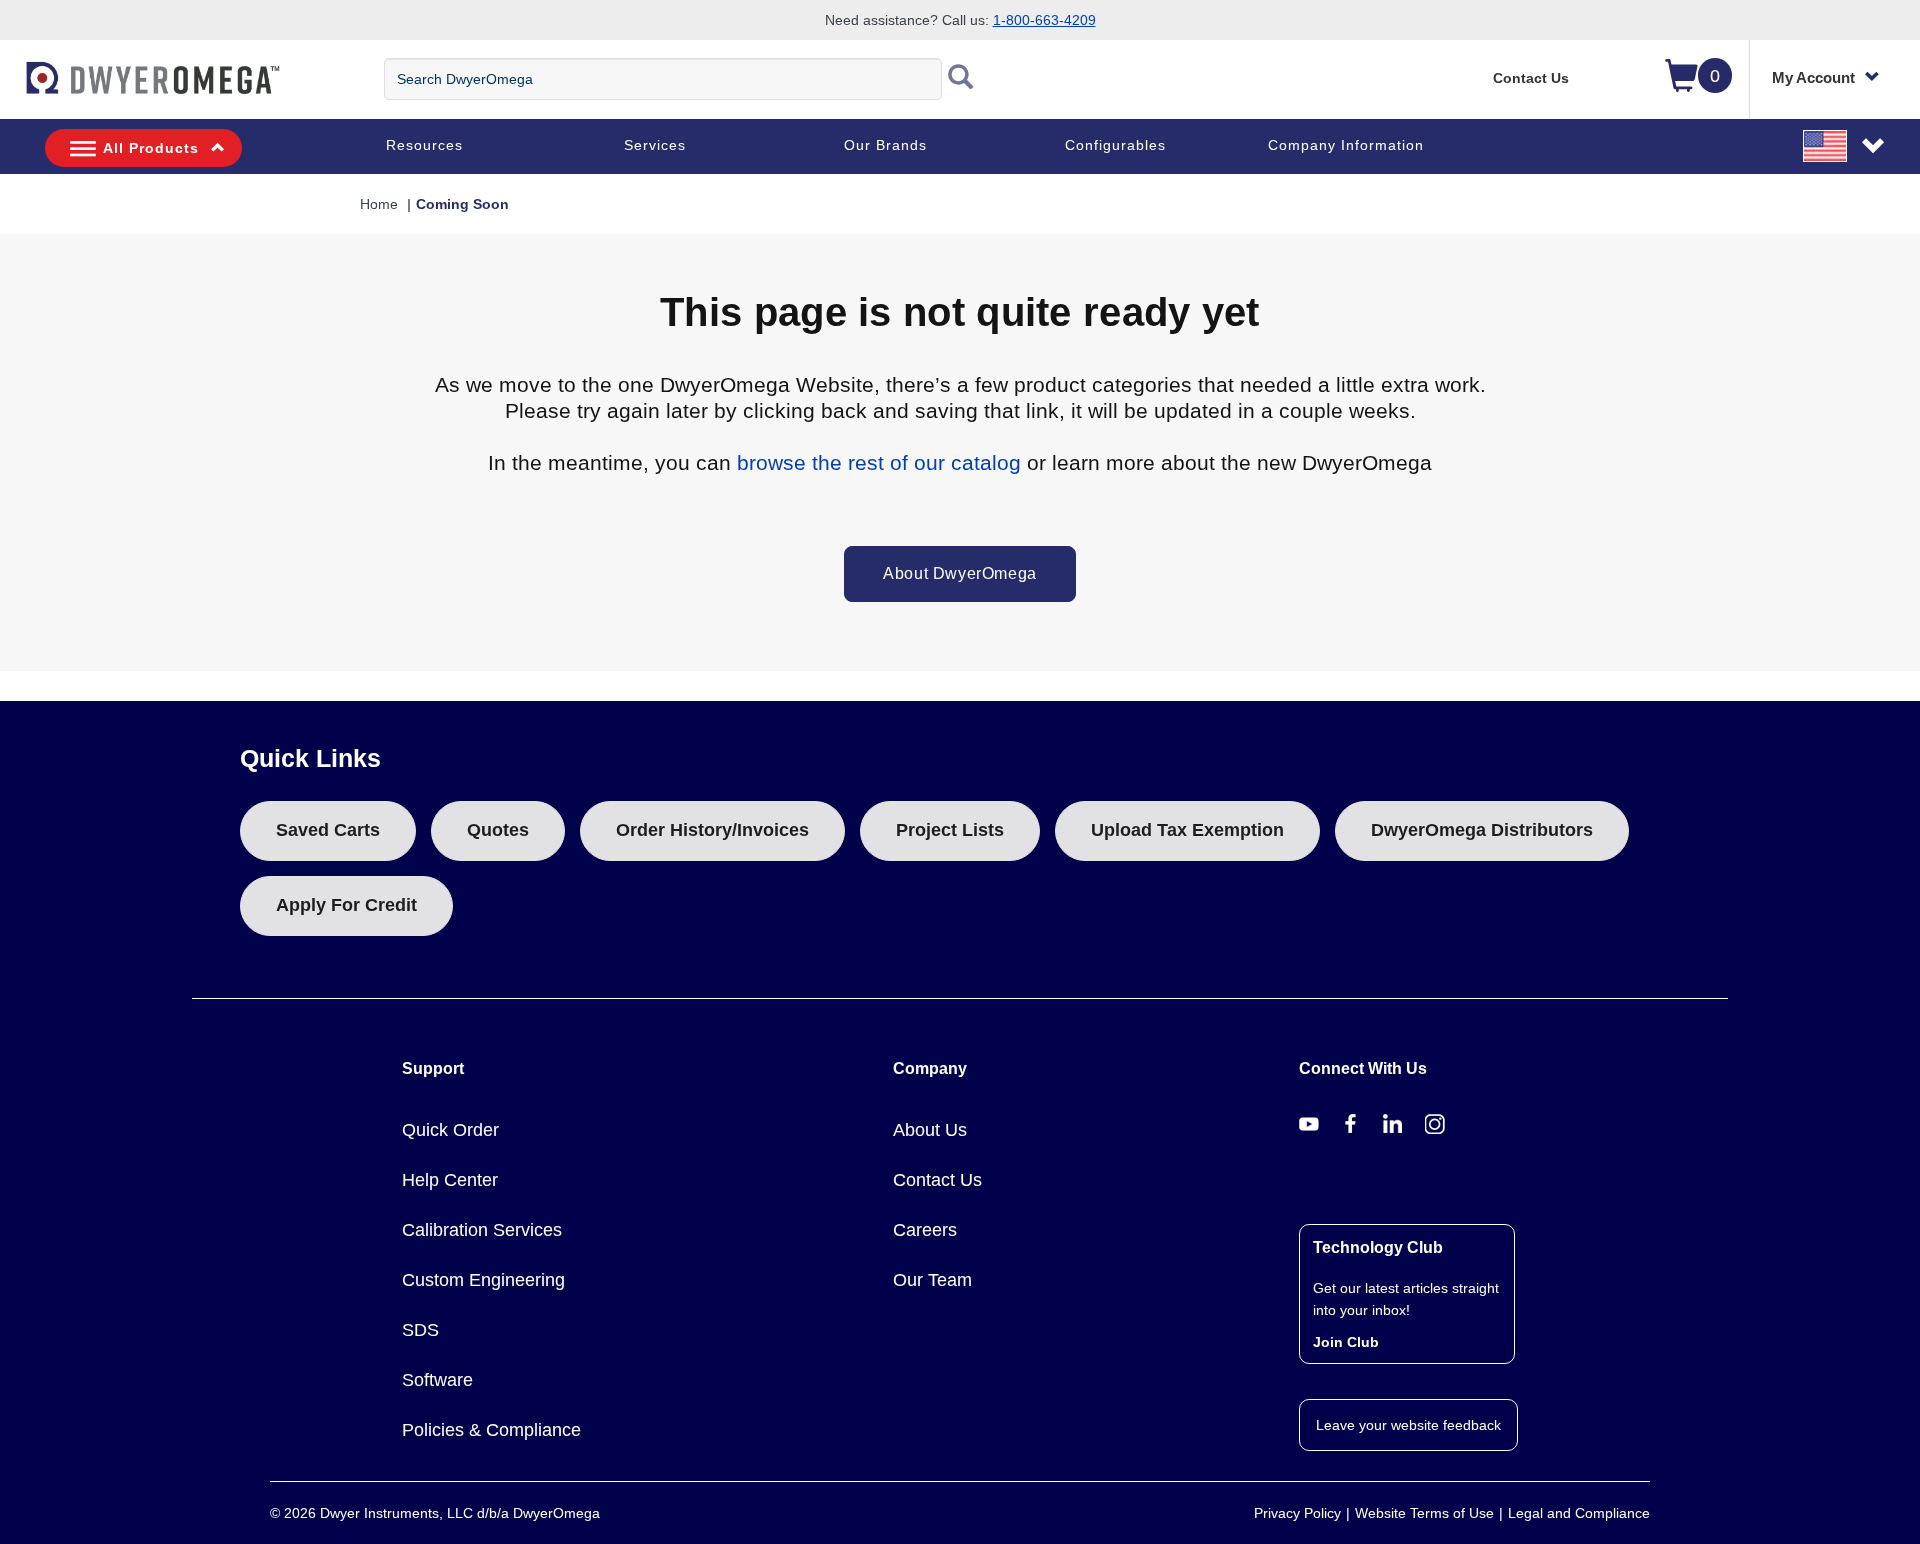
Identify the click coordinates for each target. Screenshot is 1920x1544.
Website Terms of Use (1424, 1513)
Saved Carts (328, 830)
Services (655, 145)
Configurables (1115, 145)
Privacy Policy (1297, 1513)
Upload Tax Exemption (1187, 830)
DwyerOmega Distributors (1482, 830)
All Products (151, 148)
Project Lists (950, 830)
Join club (1346, 1342)
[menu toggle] (11, 88)
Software (437, 1380)
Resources (424, 145)
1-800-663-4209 (1044, 20)
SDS (420, 1330)
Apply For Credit (346, 905)
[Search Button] (961, 79)
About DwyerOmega (960, 573)
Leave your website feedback (1408, 1425)
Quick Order (450, 1130)
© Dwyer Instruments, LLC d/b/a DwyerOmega (435, 1513)
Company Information (1346, 145)
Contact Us (1531, 78)
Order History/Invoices (712, 830)
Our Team (932, 1280)
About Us (930, 1130)
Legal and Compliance (1579, 1513)
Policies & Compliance (491, 1430)
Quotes (498, 830)
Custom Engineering (483, 1280)
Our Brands (885, 145)
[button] (1845, 145)
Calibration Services (482, 1230)
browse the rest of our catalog (879, 462)
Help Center (450, 1180)
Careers (925, 1230)
